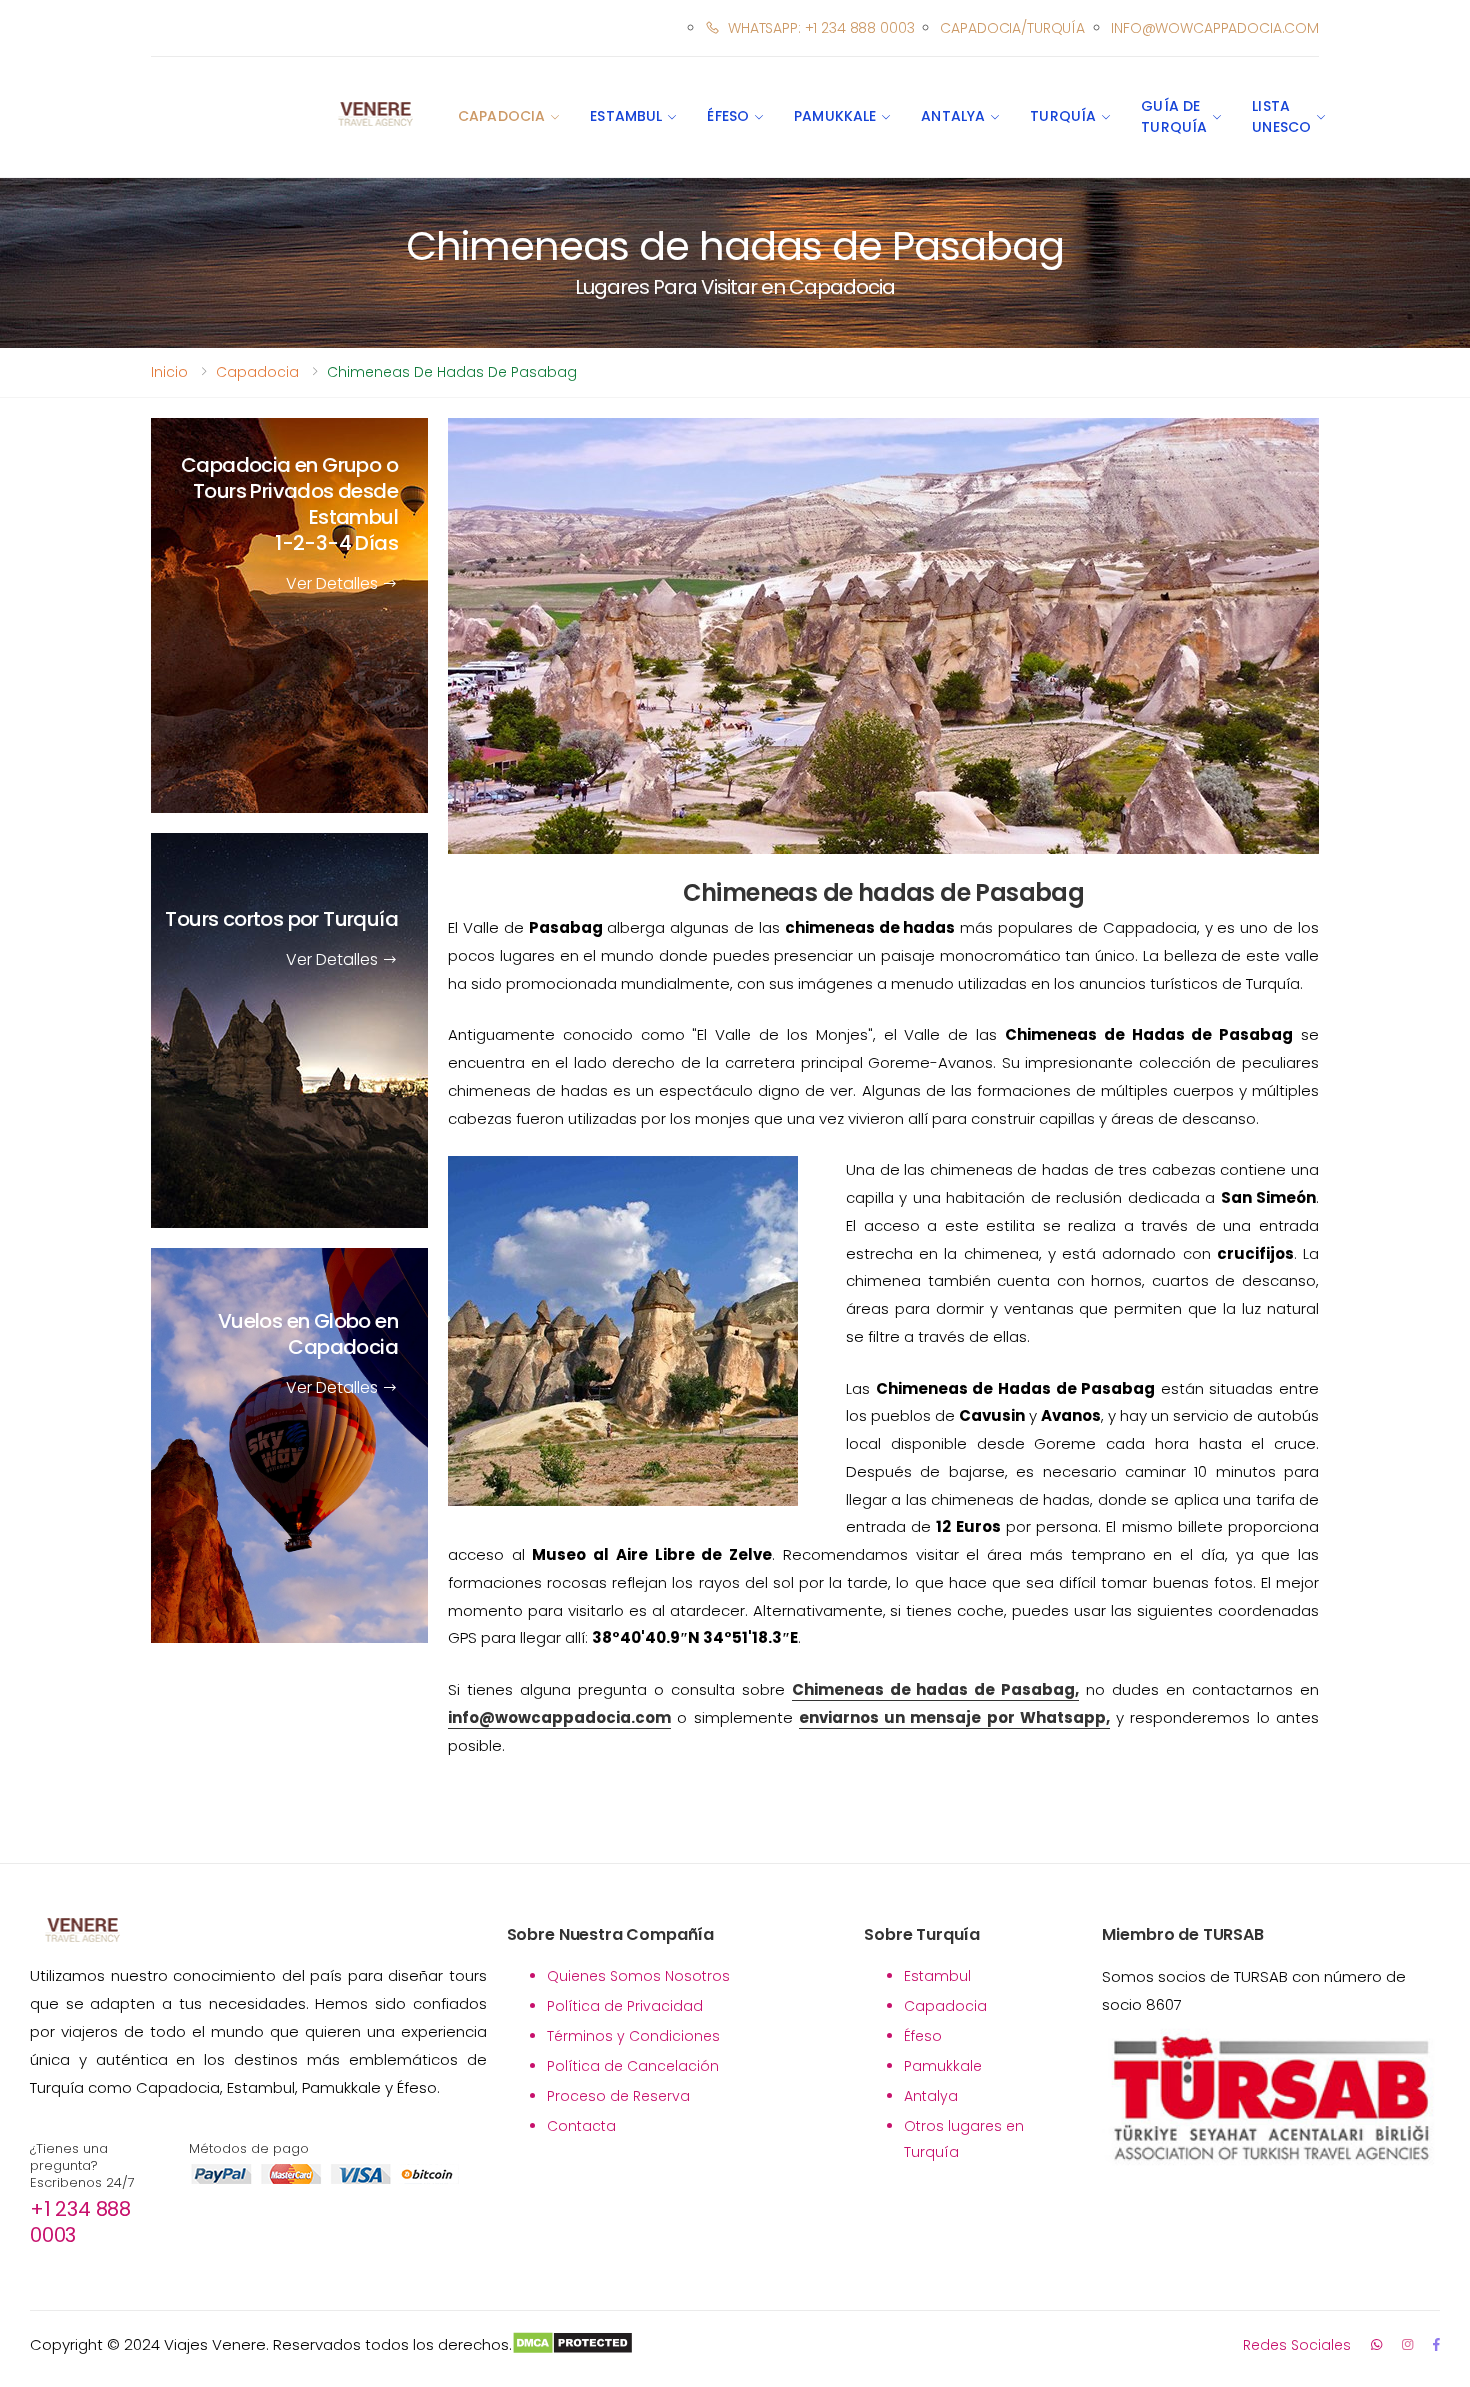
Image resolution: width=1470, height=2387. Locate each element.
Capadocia (501, 116)
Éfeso (728, 116)
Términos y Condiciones (633, 2036)
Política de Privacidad (625, 2006)
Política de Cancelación (633, 2066)
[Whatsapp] (1376, 2344)
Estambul (626, 116)
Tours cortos (281, 919)
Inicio (169, 372)
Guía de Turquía (1174, 116)
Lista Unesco (1281, 116)
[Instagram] (1407, 2344)
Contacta (581, 2126)
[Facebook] (1436, 2344)
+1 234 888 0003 (80, 2222)
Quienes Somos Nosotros (638, 1976)
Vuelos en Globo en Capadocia (308, 1334)
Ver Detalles (334, 583)
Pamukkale (835, 116)
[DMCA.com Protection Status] (572, 2345)
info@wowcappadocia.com (1215, 28)
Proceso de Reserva (618, 2096)
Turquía (1063, 116)
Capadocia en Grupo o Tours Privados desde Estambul (289, 504)
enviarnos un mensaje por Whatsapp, (954, 1717)
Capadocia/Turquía (1012, 28)
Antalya (953, 116)
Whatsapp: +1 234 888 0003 (821, 28)
